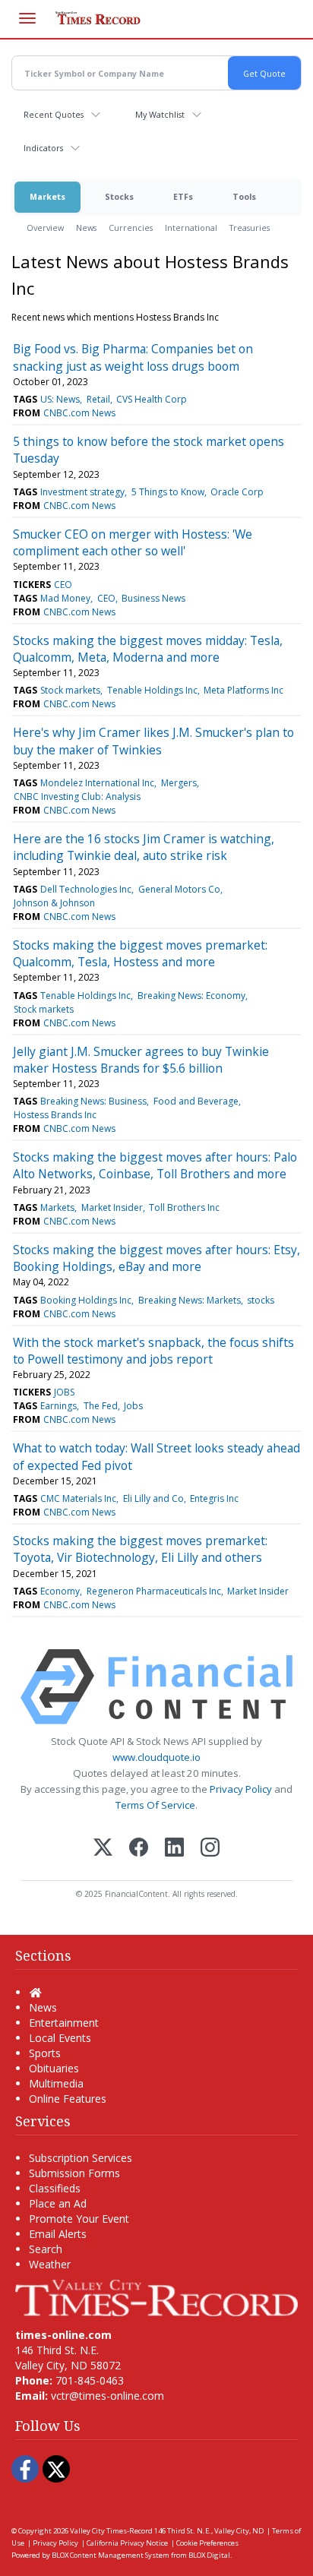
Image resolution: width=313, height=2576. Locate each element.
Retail (98, 399)
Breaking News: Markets (190, 1300)
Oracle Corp (237, 492)
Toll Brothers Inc (184, 1207)
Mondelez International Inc (97, 783)
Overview (45, 228)
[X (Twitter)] (103, 1849)
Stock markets (70, 690)
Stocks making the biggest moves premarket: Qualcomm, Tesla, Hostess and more (140, 953)
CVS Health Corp (152, 399)
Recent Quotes (54, 114)
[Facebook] (139, 1849)
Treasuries (250, 228)
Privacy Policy (241, 1789)
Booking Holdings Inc (86, 1300)
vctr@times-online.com (107, 2396)
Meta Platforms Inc (243, 690)
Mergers (179, 783)
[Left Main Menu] (27, 18)
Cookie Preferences (207, 2543)
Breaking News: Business (93, 1101)
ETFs (183, 196)
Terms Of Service (155, 1805)
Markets (47, 196)
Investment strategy (82, 492)
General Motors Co (179, 889)
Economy (60, 1591)
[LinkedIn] (174, 1849)
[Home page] (156, 2297)
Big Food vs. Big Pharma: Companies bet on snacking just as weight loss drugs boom (133, 357)
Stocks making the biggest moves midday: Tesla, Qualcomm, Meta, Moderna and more (148, 649)
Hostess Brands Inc (55, 1115)
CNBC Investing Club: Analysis (77, 797)
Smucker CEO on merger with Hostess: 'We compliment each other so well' (133, 542)
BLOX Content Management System (111, 2555)
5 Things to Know (168, 492)
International (191, 228)
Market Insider (112, 1207)
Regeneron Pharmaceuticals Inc (154, 1591)
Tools (244, 196)
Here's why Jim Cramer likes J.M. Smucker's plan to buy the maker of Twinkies (153, 741)
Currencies (131, 228)
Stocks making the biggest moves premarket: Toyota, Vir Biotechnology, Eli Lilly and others (140, 1549)
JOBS (64, 1392)
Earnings (58, 1406)
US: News (60, 399)
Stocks (119, 196)
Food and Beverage (196, 1101)
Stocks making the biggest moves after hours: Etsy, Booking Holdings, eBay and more (156, 1258)
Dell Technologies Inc (86, 889)
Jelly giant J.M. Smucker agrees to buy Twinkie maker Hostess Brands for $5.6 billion (141, 1060)
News (86, 228)
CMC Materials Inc (78, 1498)
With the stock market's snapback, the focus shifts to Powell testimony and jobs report (153, 1351)
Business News (153, 598)
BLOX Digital (209, 2555)
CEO (63, 585)
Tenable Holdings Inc (152, 690)
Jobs (133, 1406)
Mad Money (65, 598)
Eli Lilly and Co (153, 1498)
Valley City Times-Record (111, 2531)
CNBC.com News (79, 413)
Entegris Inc (214, 1498)
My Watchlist (160, 114)
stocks (261, 1300)
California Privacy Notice (127, 2543)
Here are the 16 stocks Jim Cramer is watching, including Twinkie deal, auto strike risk (144, 847)
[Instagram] (210, 1849)
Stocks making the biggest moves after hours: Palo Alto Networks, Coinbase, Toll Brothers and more (155, 1165)
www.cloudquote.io (156, 1757)
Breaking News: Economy (191, 996)
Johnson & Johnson (54, 903)
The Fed (101, 1406)
